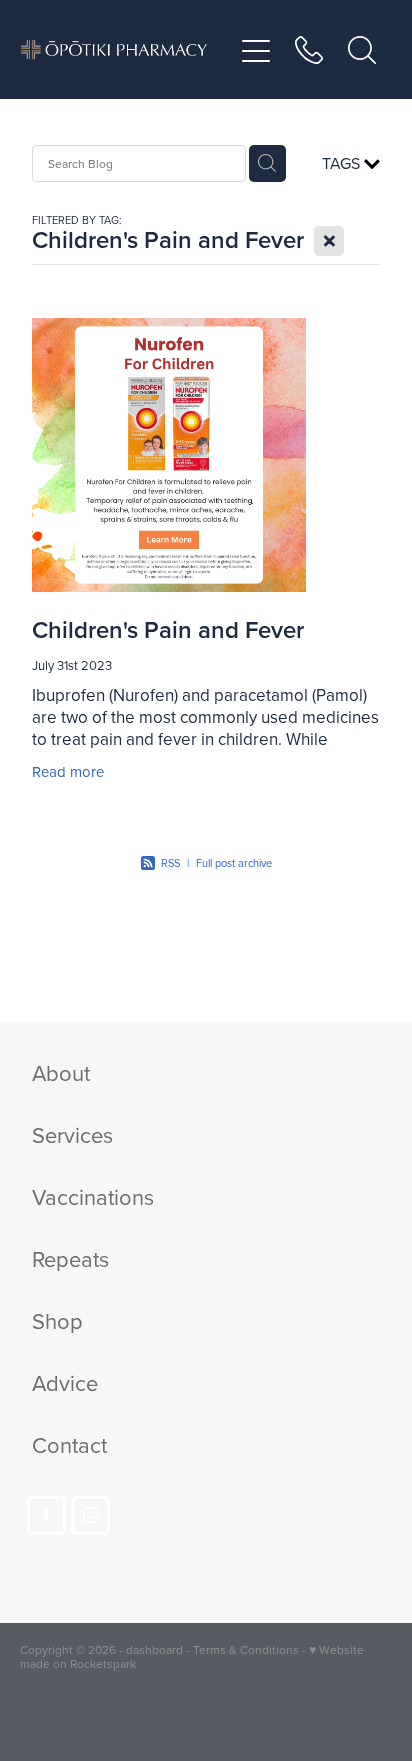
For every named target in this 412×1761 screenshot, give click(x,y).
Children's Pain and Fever (168, 629)
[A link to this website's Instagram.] (90, 1515)
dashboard (154, 1649)
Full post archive (234, 863)
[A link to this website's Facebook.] (46, 1515)
